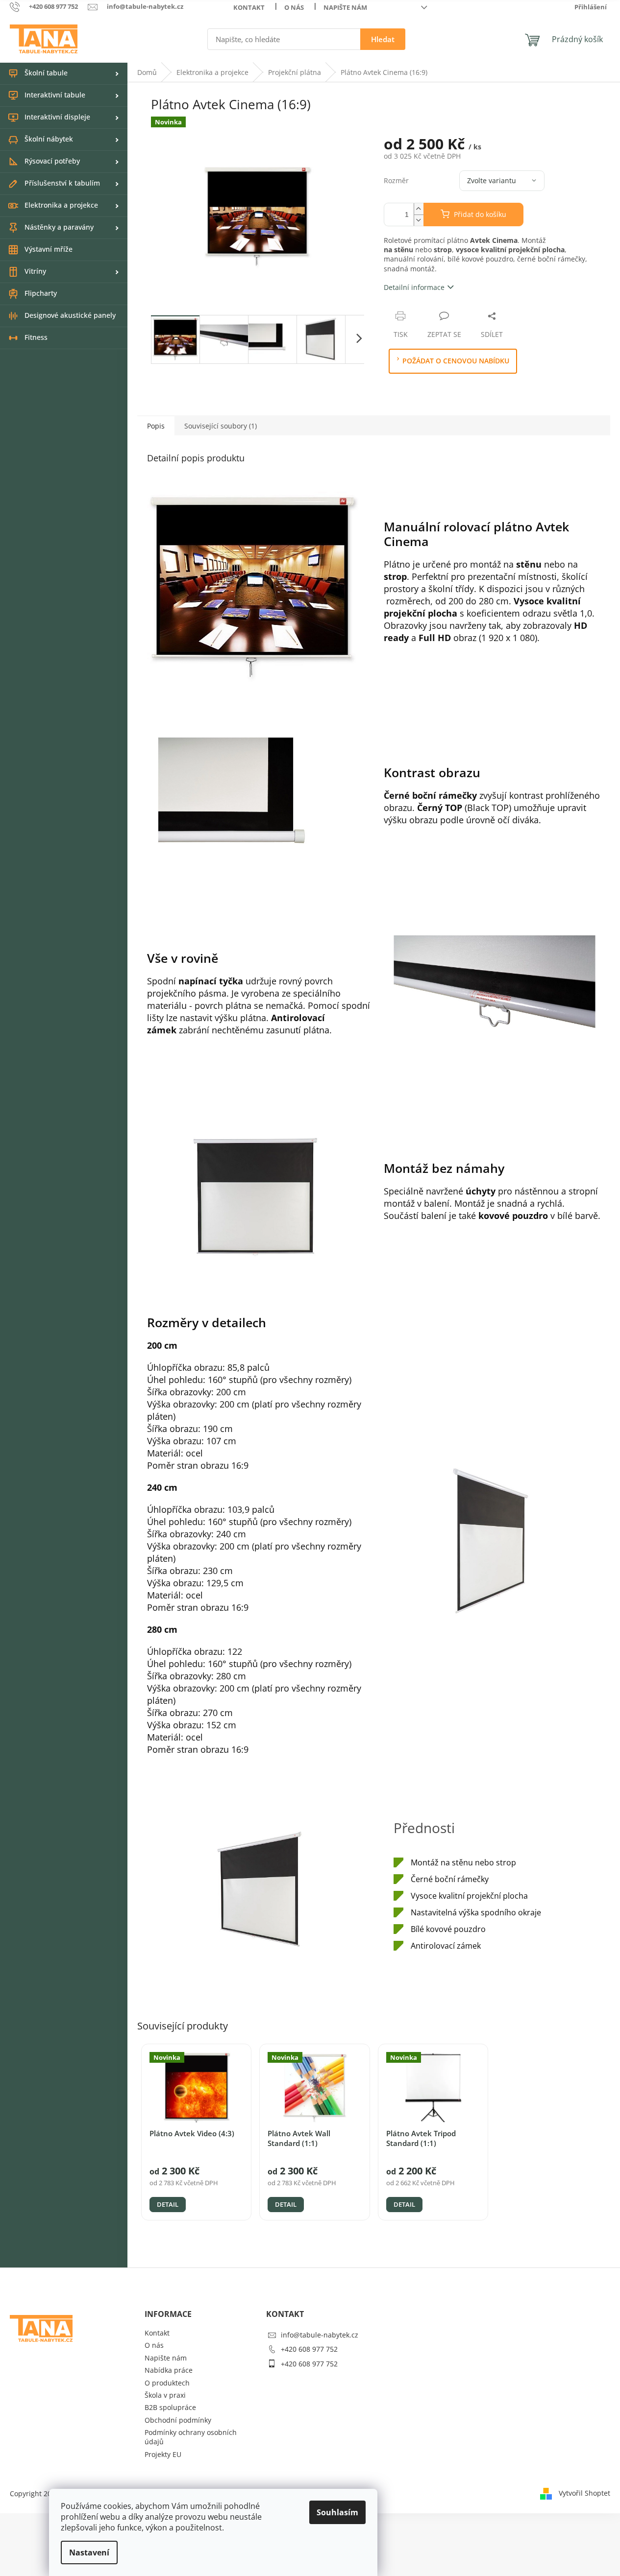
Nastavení (89, 2552)
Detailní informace (414, 287)
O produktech (167, 2383)
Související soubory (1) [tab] (221, 426)
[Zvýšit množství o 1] (419, 209)
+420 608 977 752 (309, 2349)
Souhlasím (337, 2512)
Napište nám (345, 7)
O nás (294, 7)
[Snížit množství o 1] (419, 220)
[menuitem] (64, 73)
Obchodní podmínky (178, 2420)
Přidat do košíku (480, 214)
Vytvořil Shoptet (584, 2493)
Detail (168, 2204)
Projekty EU (163, 2454)
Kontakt (249, 7)
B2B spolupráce (170, 2407)
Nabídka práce (169, 2370)
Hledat (383, 39)
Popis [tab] (156, 426)
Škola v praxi (165, 2395)
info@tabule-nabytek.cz (320, 2335)
